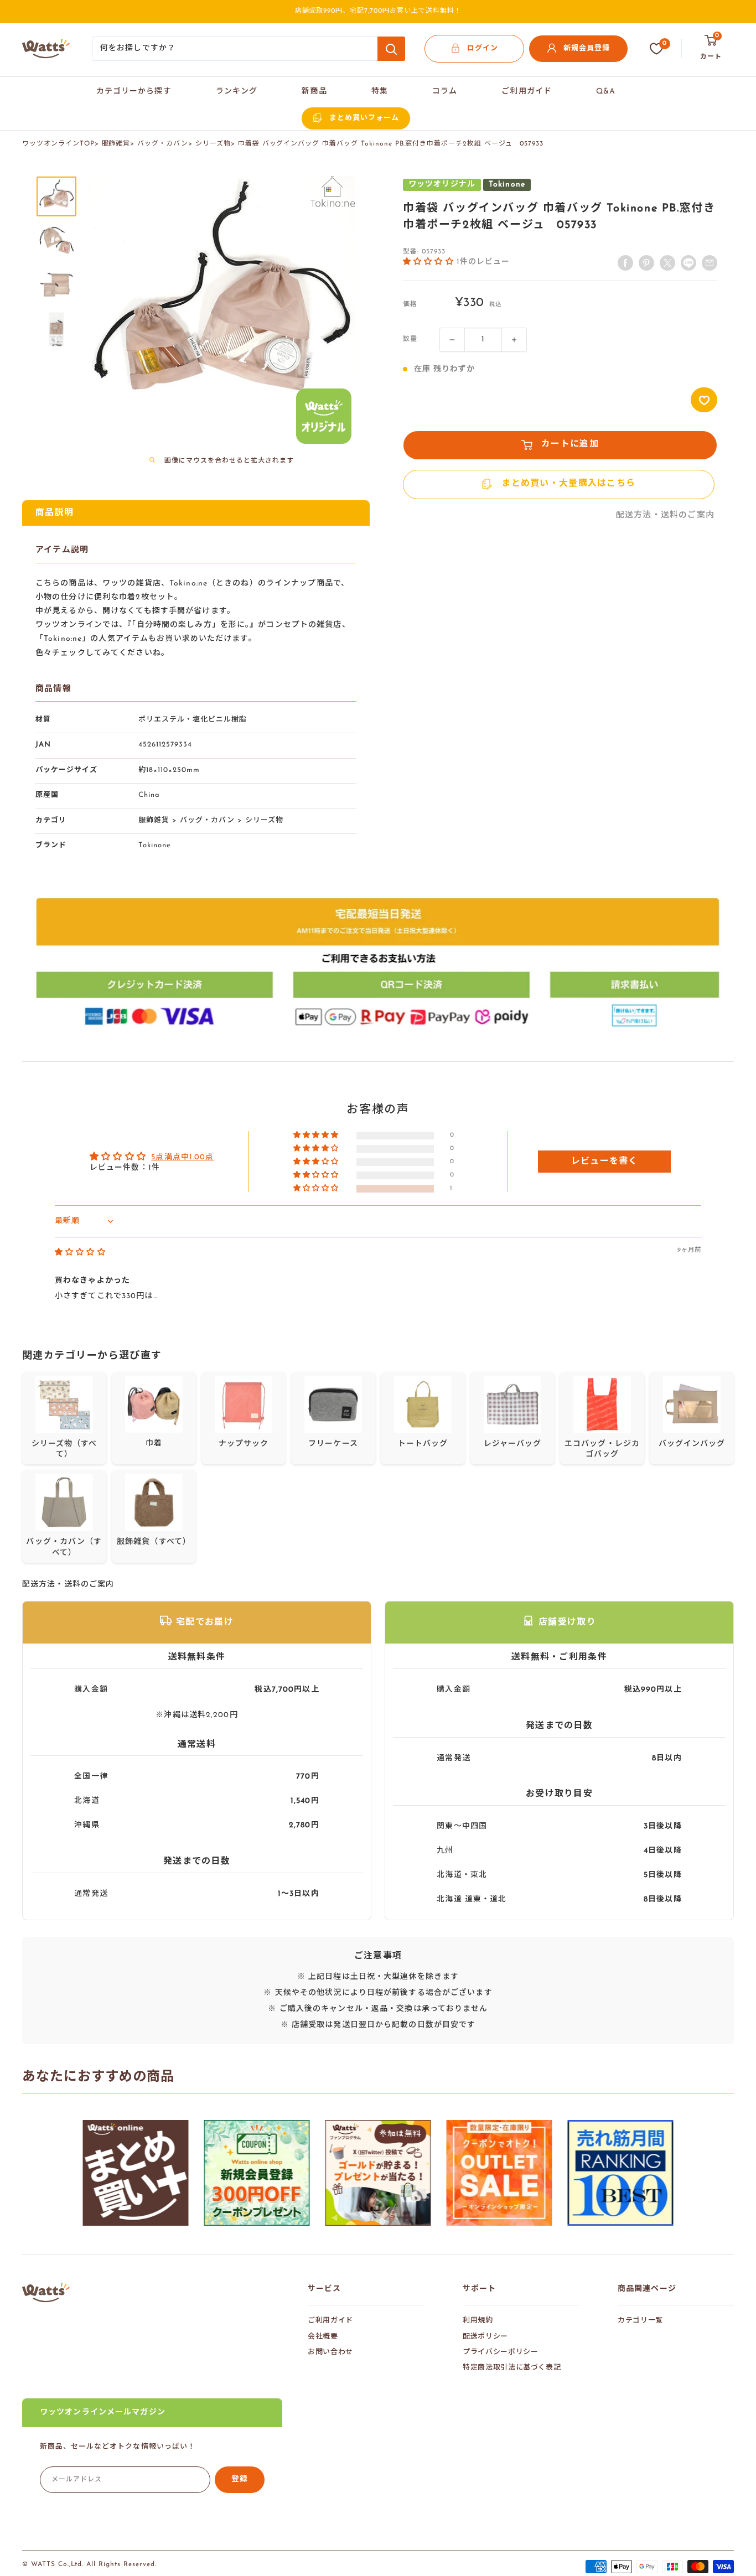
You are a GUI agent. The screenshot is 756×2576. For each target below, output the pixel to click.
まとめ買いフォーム (364, 118)
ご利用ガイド (527, 92)
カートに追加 (570, 445)
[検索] (391, 49)
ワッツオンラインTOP (58, 144)
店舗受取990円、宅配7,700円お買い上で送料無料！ (378, 11)
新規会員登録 (587, 48)
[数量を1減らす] (452, 340)
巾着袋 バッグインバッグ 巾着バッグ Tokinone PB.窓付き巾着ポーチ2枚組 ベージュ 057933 (391, 144)
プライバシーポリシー (501, 2352)
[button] (430, 261)
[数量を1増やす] (514, 340)
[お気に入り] (656, 49)
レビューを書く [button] (605, 1162)
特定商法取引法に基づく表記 (512, 2368)
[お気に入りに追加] (704, 400)
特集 (380, 92)
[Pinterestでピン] (646, 263)
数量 (410, 340)
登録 (240, 2479)
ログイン (483, 48)
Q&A (606, 92)
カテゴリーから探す (134, 92)
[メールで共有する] (688, 263)
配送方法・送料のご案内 (665, 516)
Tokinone (155, 845)
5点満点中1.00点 (182, 1157)
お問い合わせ (330, 2352)
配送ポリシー (485, 2337)
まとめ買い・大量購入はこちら (568, 484)
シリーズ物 (213, 144)
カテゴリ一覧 (640, 2321)
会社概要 (323, 2337)
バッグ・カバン (163, 144)
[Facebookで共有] (625, 263)
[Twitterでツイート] (667, 263)
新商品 (314, 92)
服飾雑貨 (116, 144)
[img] (80, 1253)
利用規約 (478, 2321)
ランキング (237, 92)
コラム (445, 92)
